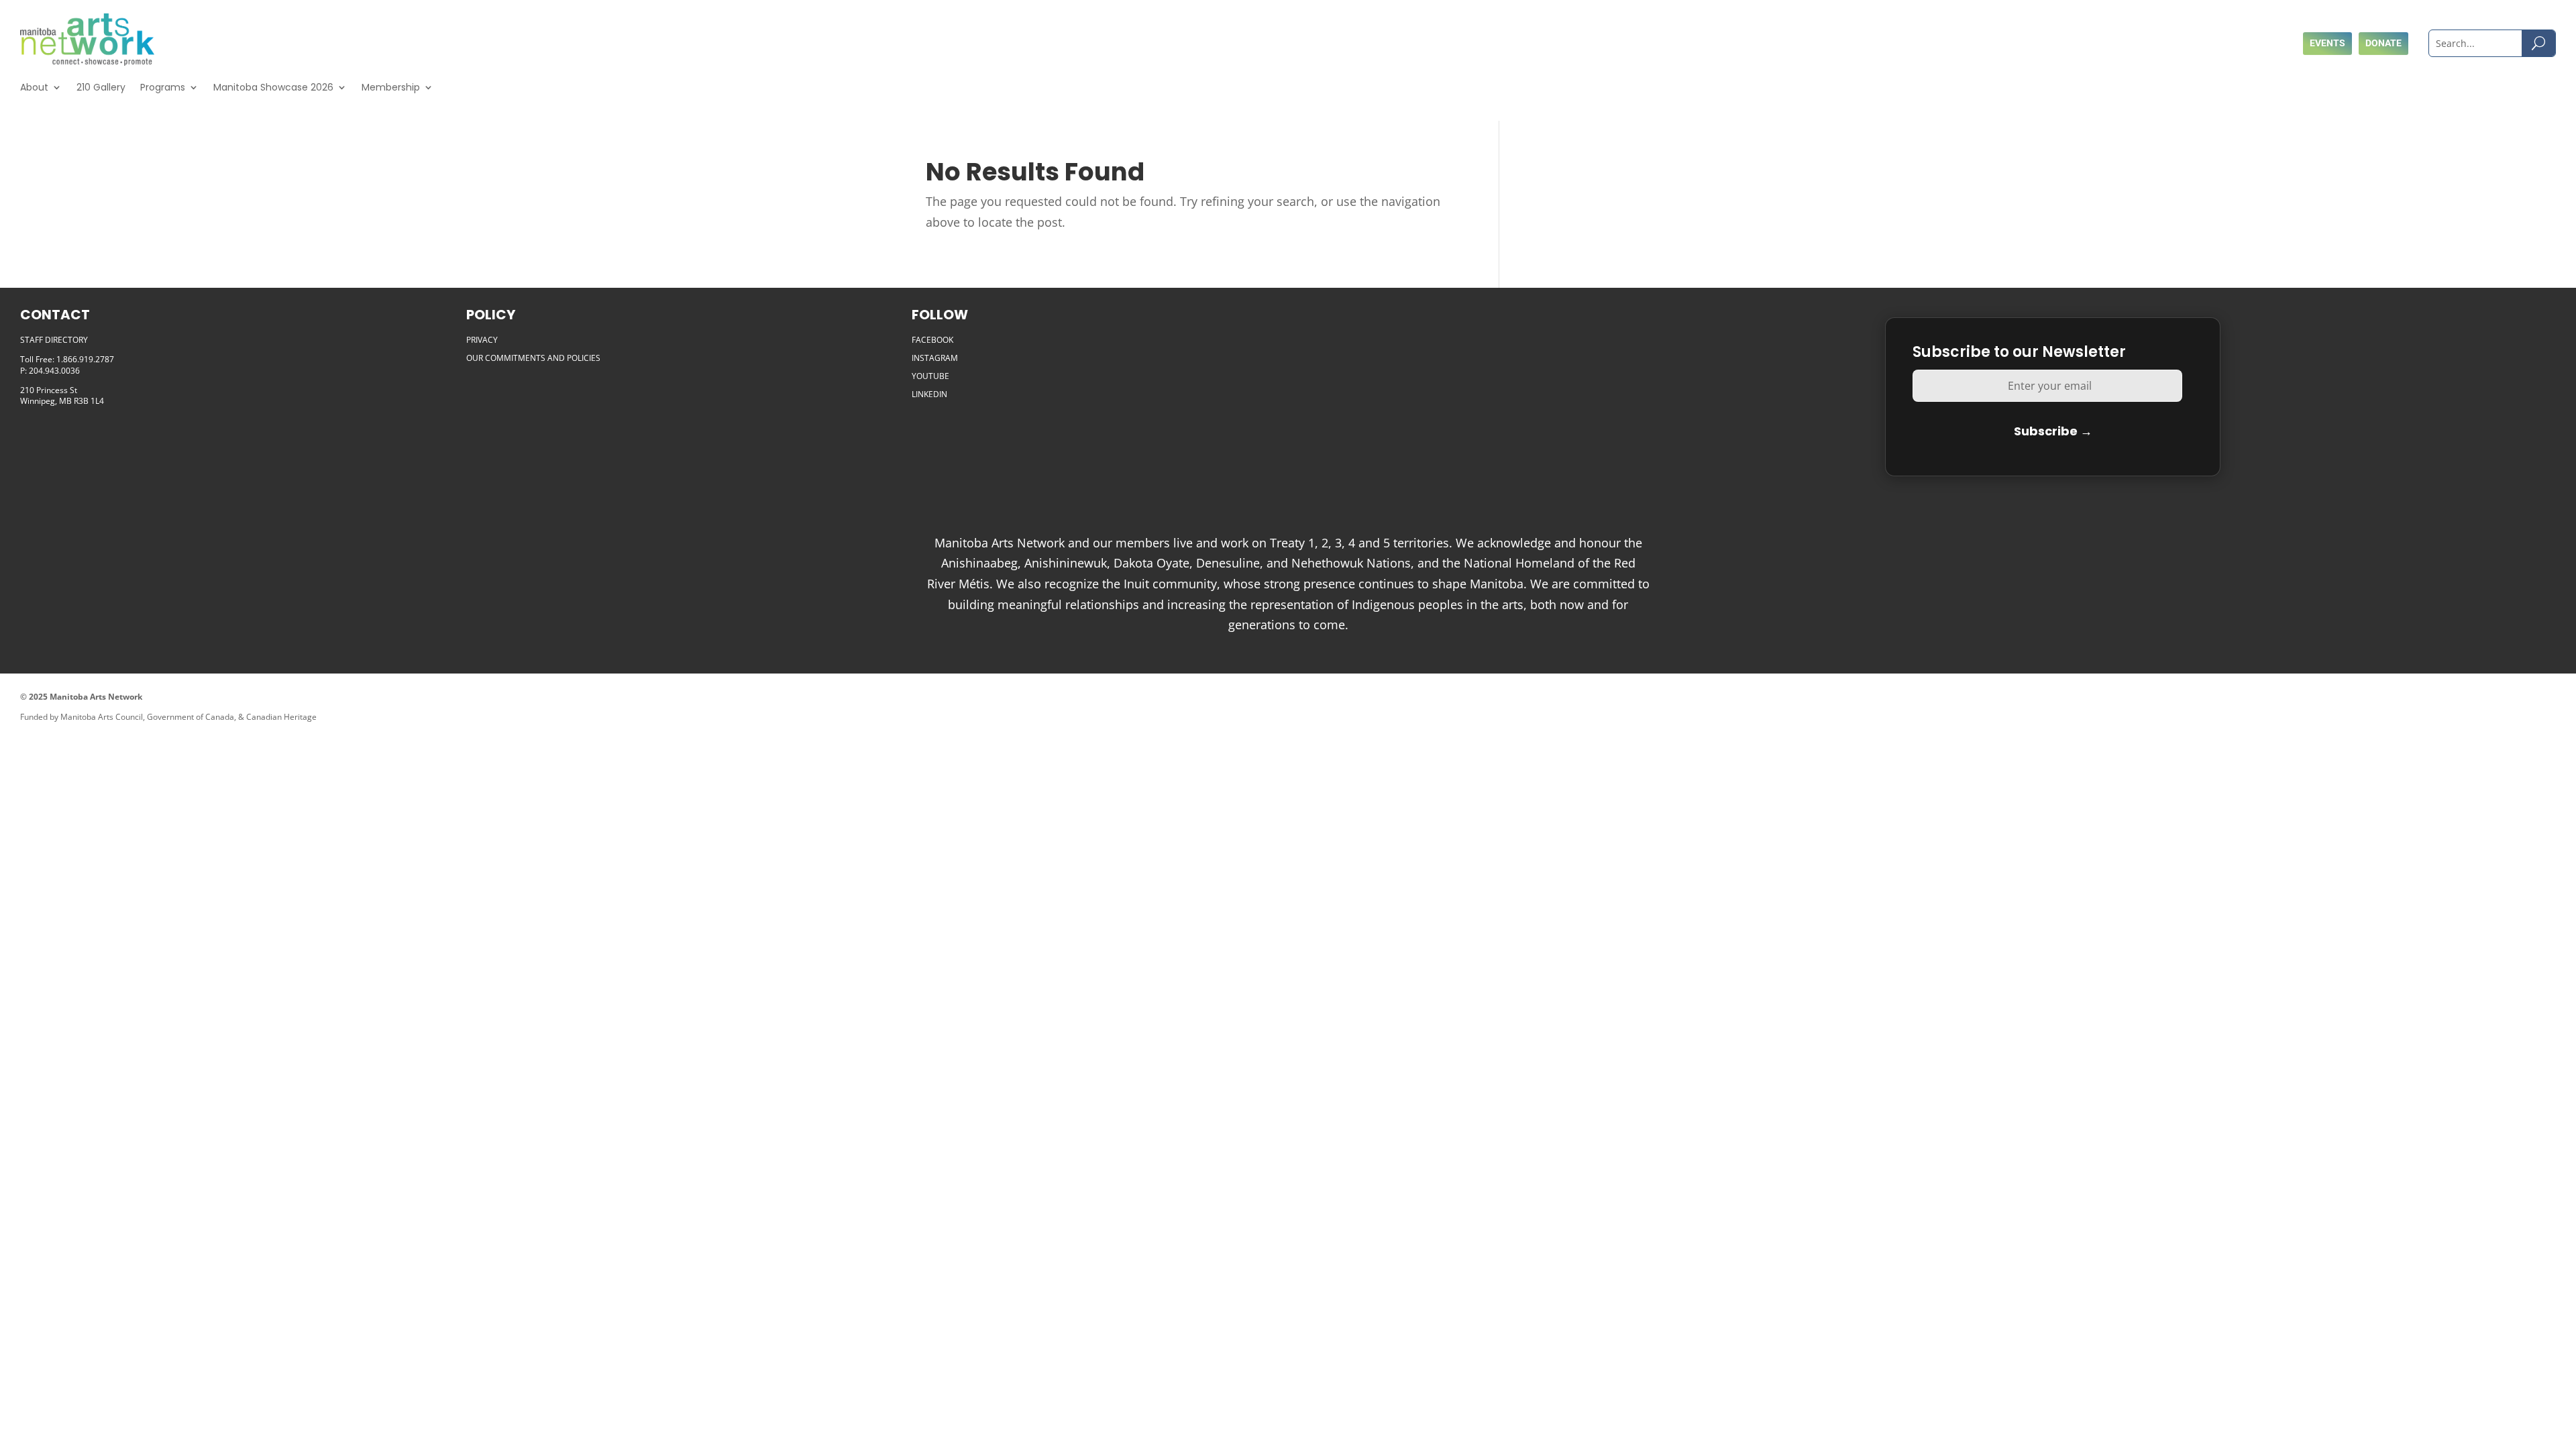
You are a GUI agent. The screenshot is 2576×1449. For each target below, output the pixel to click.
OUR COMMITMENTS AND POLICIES (533, 358)
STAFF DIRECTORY (54, 340)
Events (2327, 43)
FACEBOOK (932, 340)
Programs (163, 87)
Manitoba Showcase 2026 (273, 87)
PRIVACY (482, 340)
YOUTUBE (930, 376)
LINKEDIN (929, 394)
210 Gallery (101, 87)
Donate (2383, 43)
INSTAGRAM (935, 358)
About (34, 87)
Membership (391, 87)
